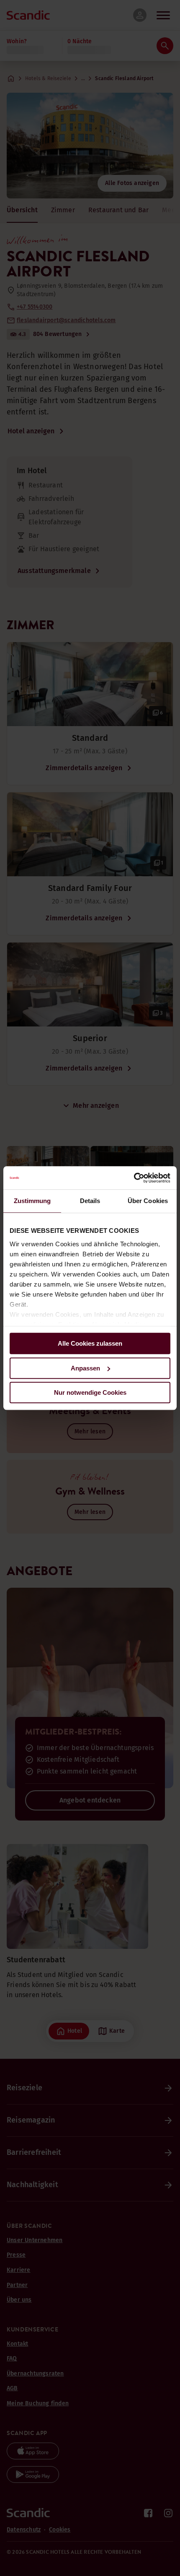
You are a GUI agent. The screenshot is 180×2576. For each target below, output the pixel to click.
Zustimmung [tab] (32, 1201)
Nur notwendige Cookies (90, 1392)
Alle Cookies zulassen (90, 1343)
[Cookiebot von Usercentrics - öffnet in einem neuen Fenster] (134, 1178)
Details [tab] (90, 1201)
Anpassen (85, 1368)
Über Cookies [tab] (148, 1201)
